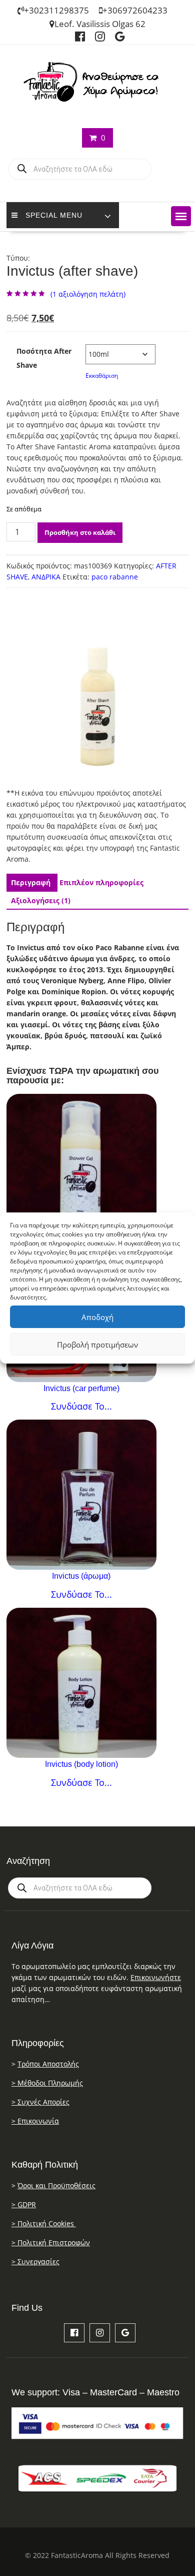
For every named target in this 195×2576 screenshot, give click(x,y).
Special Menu (54, 215)
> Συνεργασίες (35, 2262)
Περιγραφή (31, 882)
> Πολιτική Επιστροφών (51, 2242)
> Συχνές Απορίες (40, 2102)
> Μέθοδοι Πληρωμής (47, 2083)
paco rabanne (115, 577)
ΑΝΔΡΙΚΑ (46, 577)
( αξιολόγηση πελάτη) (88, 294)
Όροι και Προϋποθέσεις (56, 2185)
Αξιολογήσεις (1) (41, 900)
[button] (181, 216)
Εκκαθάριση (102, 376)
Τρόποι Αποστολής (48, 2064)
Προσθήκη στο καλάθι (80, 532)
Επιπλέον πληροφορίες (101, 882)
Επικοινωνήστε (156, 1977)
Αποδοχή (97, 1317)
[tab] (31, 883)
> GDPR (24, 2204)
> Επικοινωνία (35, 2121)
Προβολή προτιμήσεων (97, 1345)
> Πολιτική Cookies (44, 2223)
